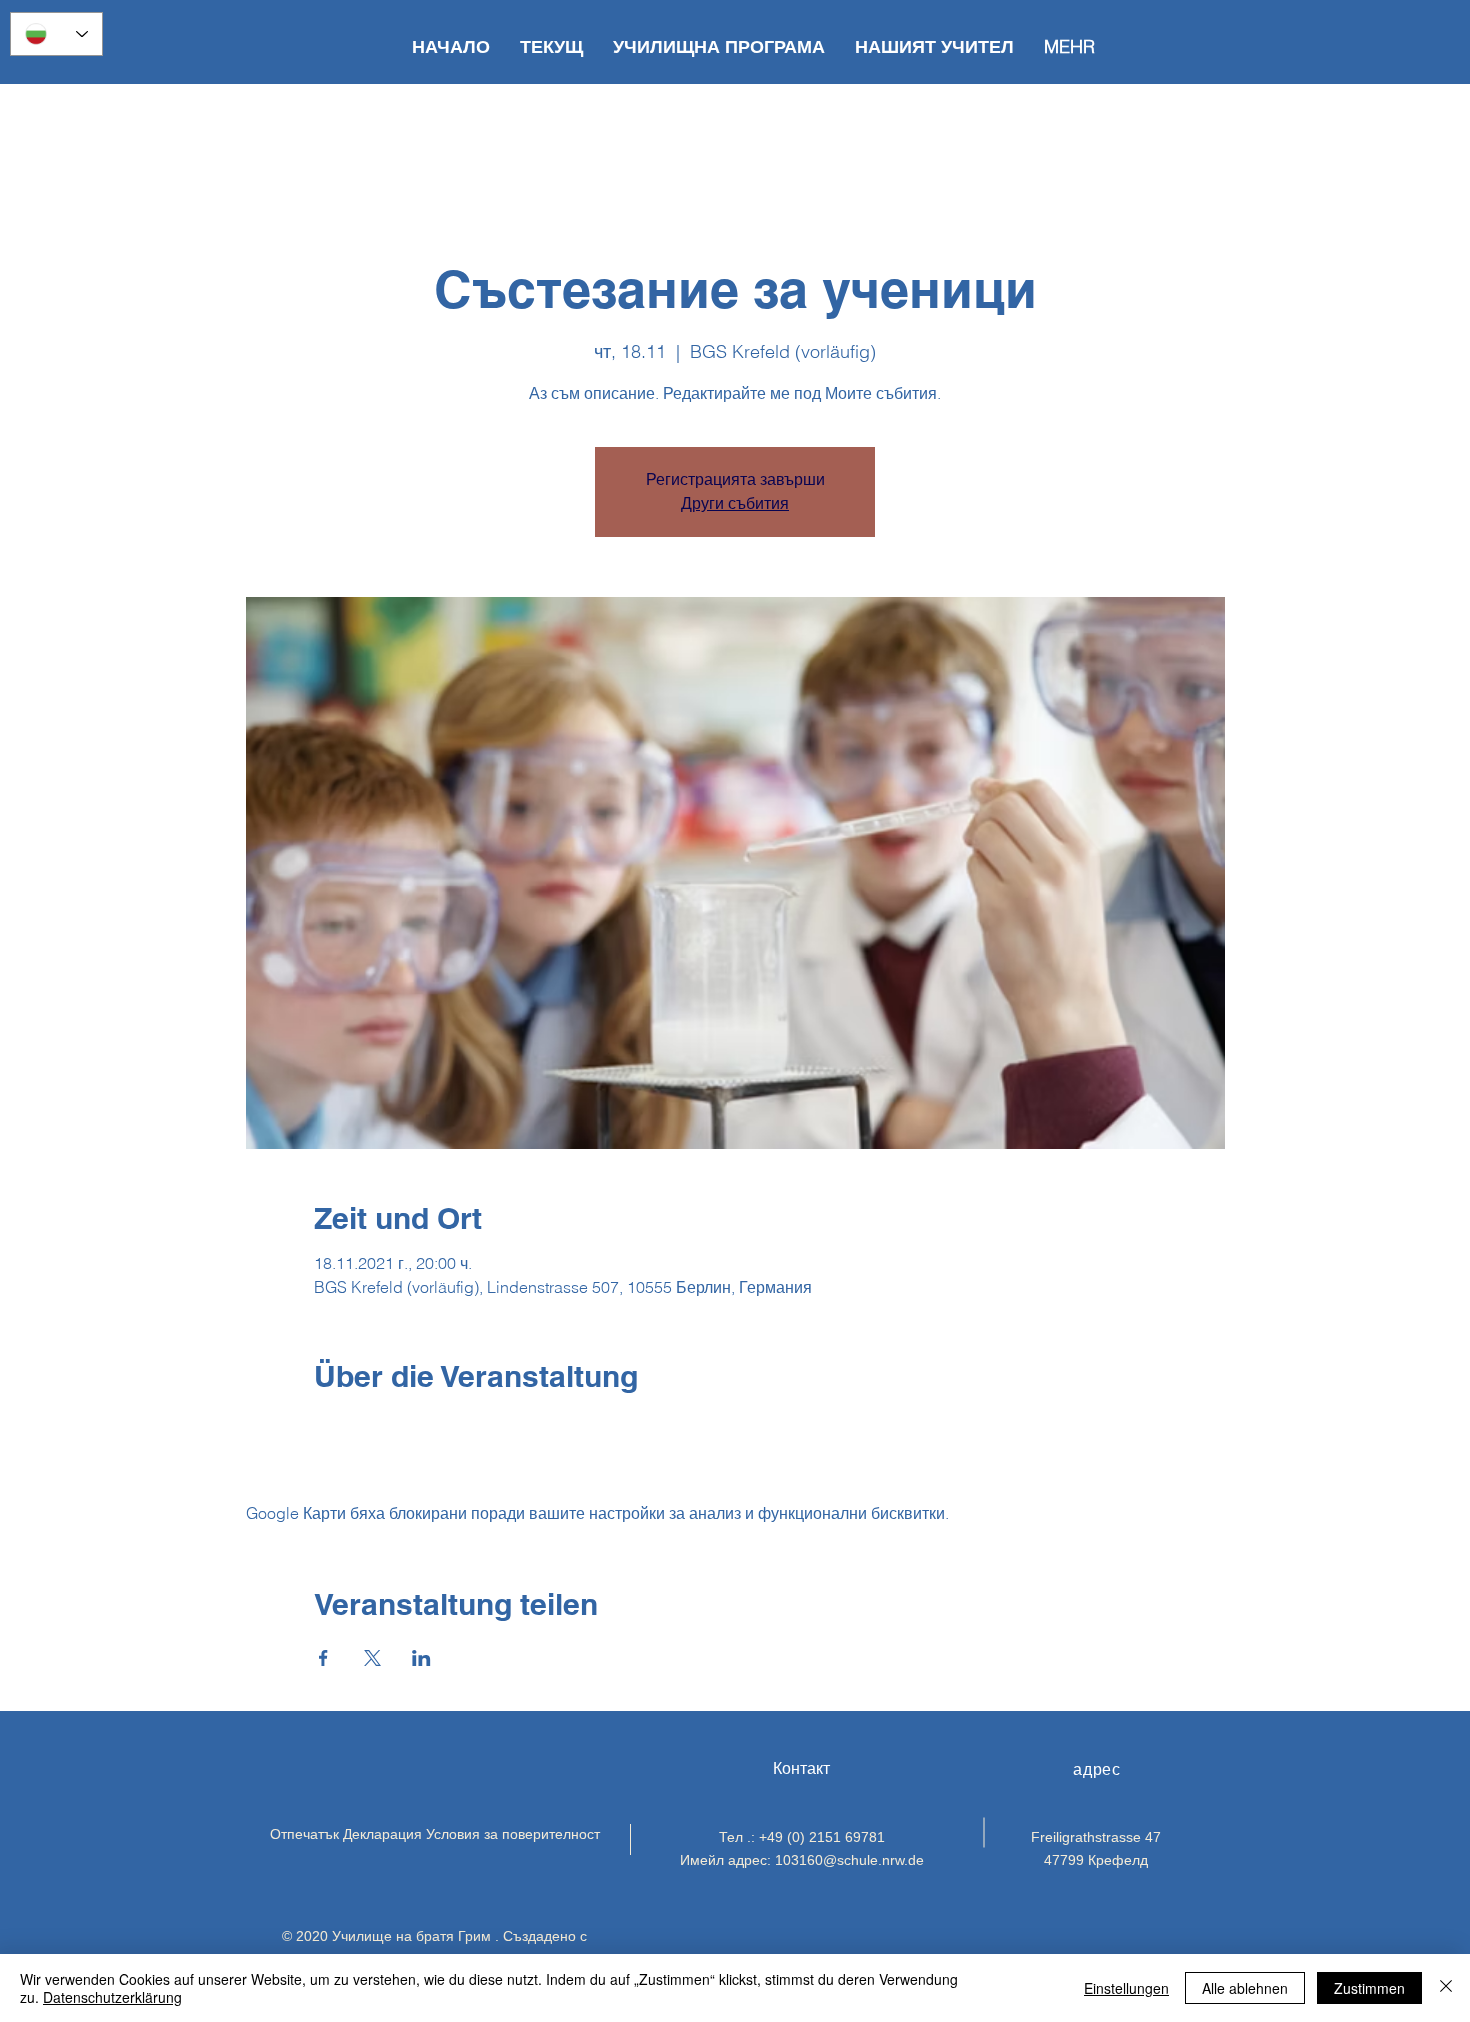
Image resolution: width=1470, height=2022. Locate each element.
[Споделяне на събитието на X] (372, 1658)
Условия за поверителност (513, 1834)
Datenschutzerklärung (112, 1997)
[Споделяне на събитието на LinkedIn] (421, 1658)
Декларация (382, 1834)
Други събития (735, 503)
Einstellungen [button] (1126, 1988)
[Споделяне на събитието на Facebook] (323, 1658)
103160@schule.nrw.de (849, 1860)
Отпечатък (304, 1834)
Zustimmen (1369, 1988)
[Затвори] (1446, 1988)
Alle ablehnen (1245, 1988)
